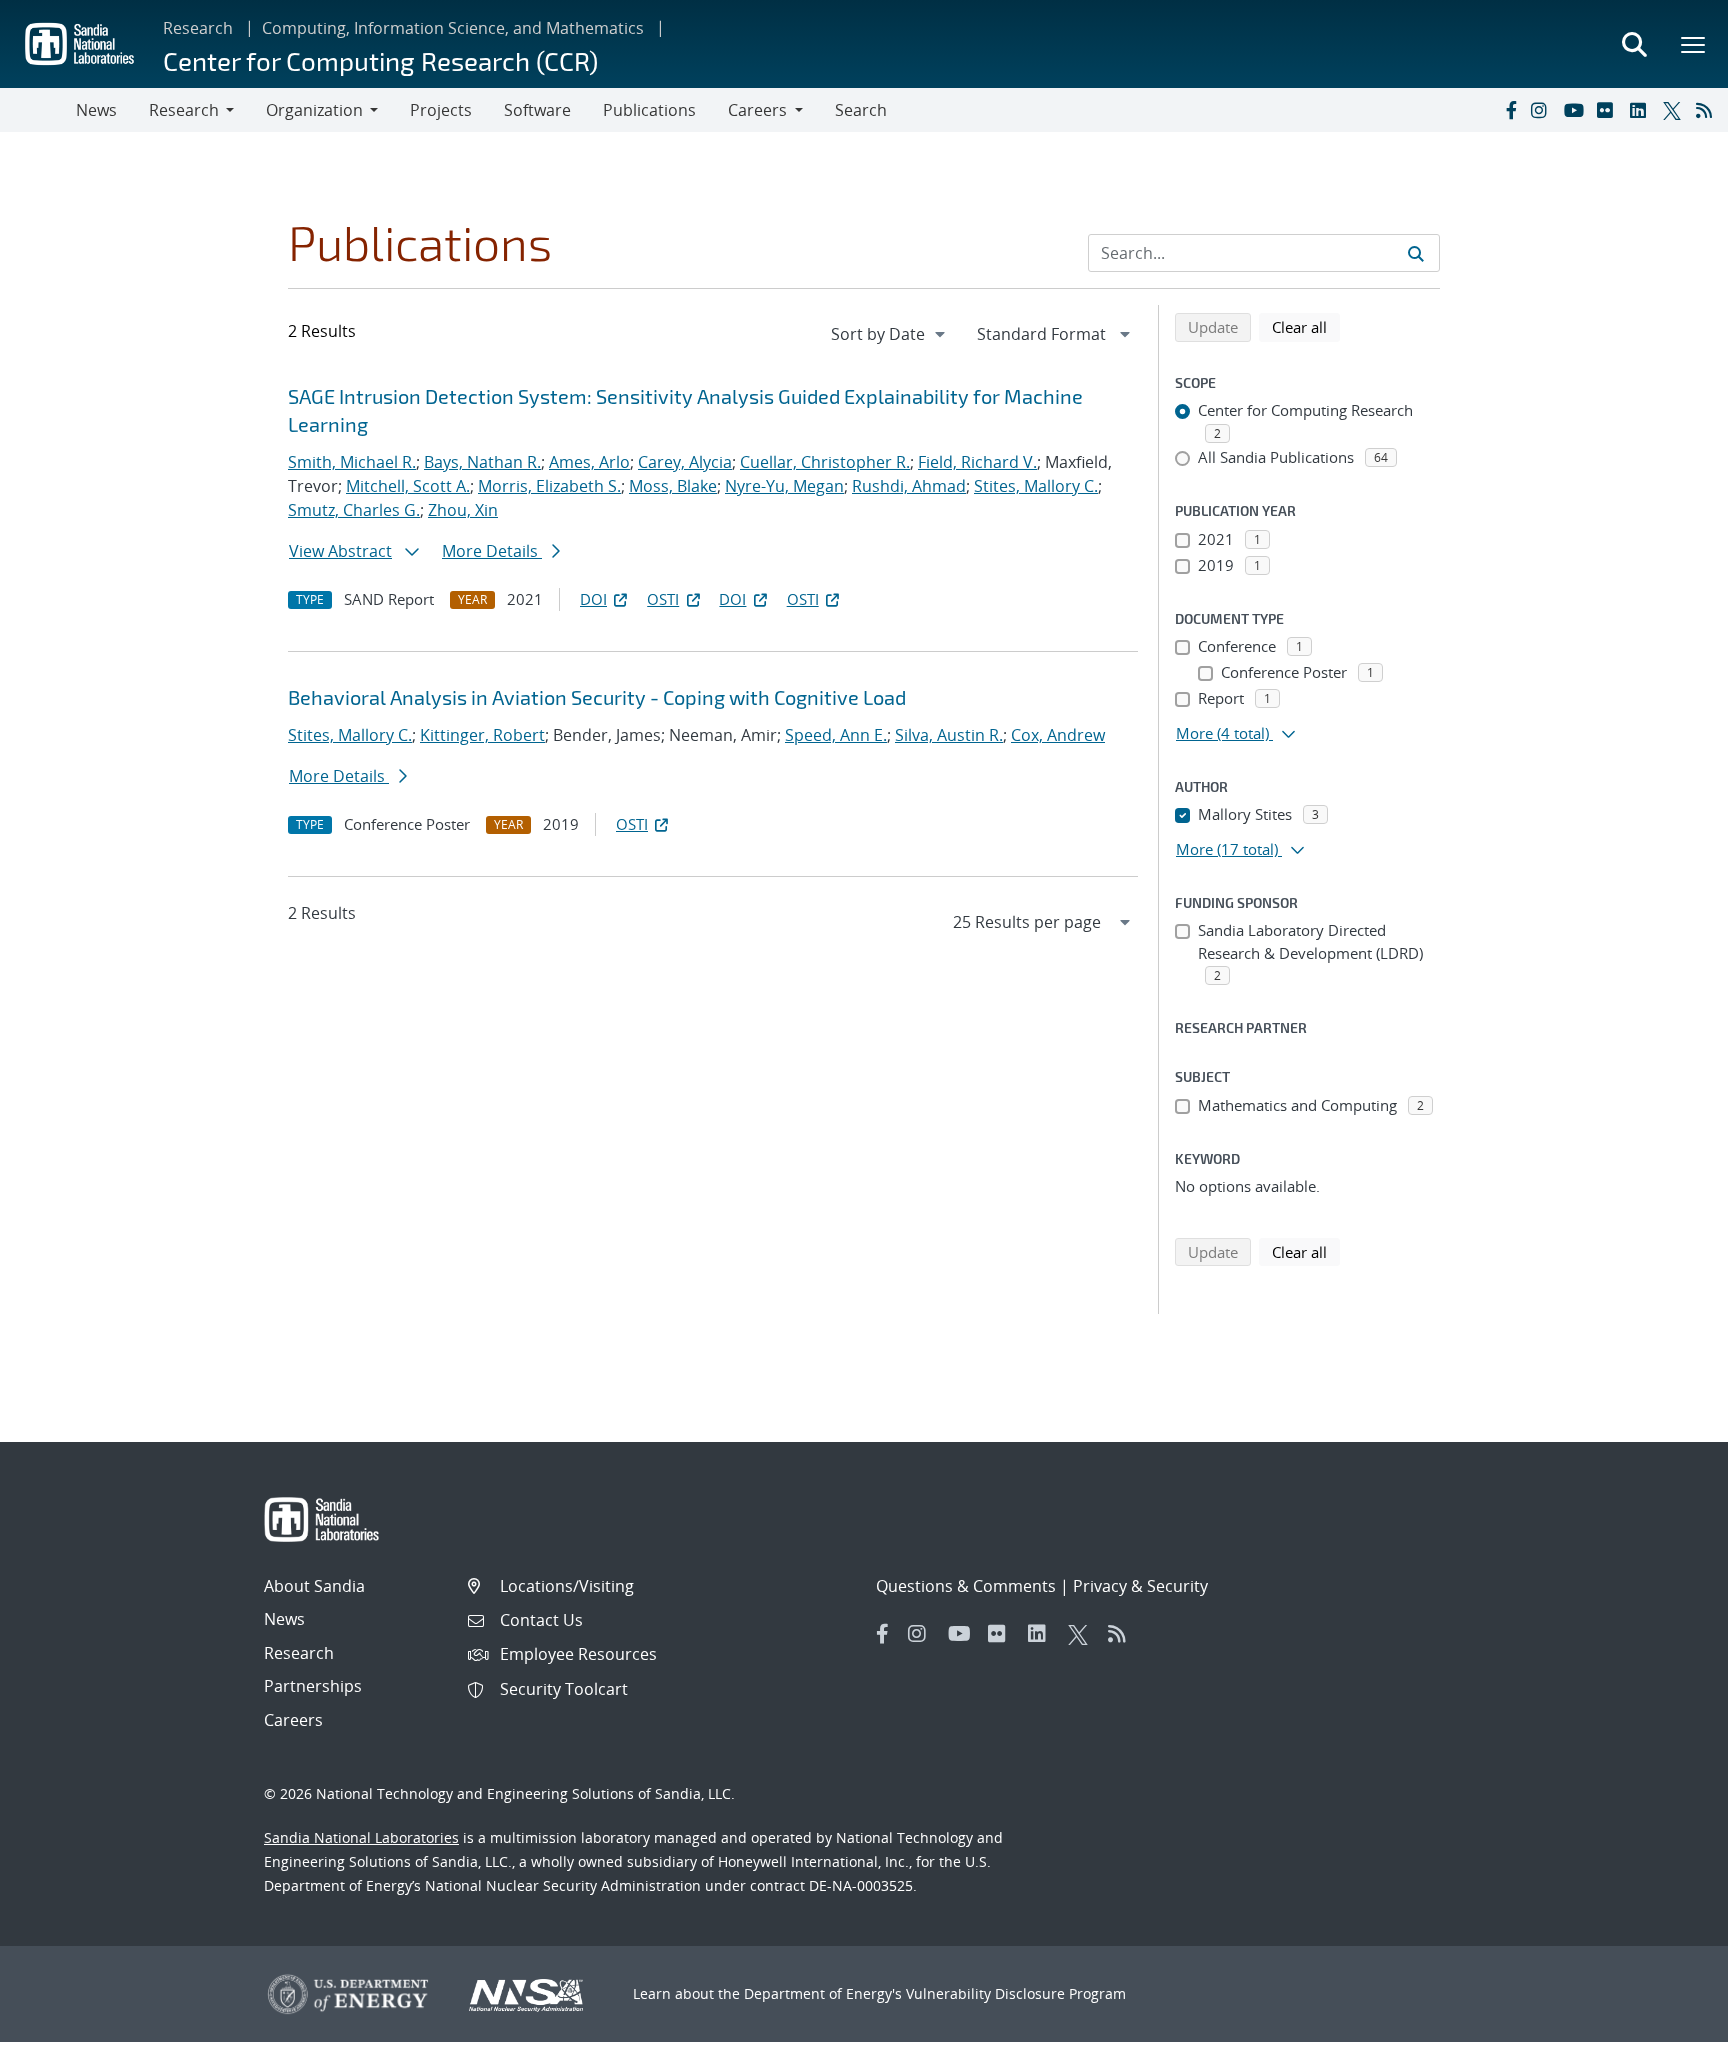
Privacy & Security (1140, 1586)
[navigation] (890, 334)
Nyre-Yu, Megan (784, 486)
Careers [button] (757, 110)
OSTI (663, 599)
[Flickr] (1609, 110)
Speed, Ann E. (836, 735)
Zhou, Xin (463, 510)
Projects (441, 110)
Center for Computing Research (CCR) (380, 60)
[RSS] (1708, 110)
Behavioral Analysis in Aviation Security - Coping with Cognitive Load (597, 697)
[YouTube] (1576, 110)
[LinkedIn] (1642, 110)
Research (198, 28)
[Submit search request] (1416, 253)
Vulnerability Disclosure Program (1016, 1993)
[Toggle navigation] (38, 110)
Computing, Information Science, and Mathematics (453, 28)
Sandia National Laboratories (361, 1837)
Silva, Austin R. (949, 735)
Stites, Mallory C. (1036, 486)
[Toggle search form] (1634, 44)
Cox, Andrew (1058, 735)
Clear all (1306, 326)
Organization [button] (314, 110)
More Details (492, 551)
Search (861, 110)
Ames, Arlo (589, 462)
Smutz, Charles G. (354, 510)
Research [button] (184, 110)
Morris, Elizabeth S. (549, 486)
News (96, 110)
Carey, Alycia (685, 462)
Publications (649, 110)
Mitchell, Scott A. (408, 486)
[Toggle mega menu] (1694, 44)
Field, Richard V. (977, 462)
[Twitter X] (1675, 110)
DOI (593, 599)
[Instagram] (1543, 110)
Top (1668, 2043)
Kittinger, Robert (482, 735)
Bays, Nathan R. (482, 462)
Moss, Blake (673, 486)
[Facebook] (1510, 110)
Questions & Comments (966, 1586)
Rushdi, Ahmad (909, 486)
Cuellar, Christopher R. (825, 462)
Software (537, 110)
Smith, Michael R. (352, 462)
